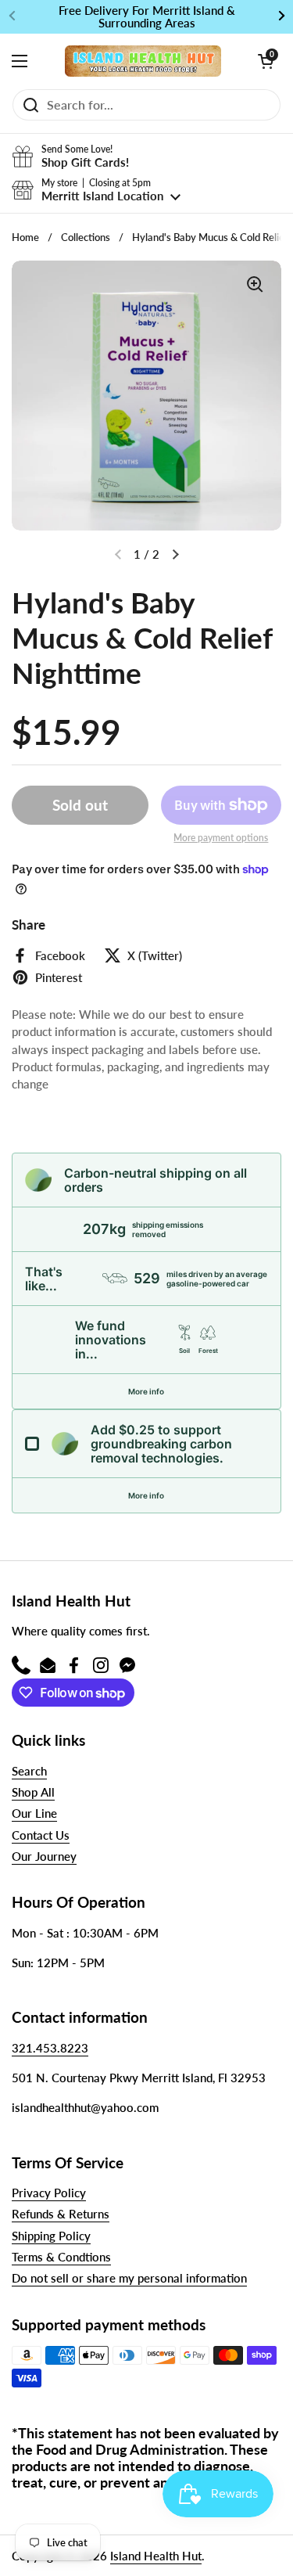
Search (29, 1771)
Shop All (33, 1792)
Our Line (34, 1813)
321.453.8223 (50, 2048)
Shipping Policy (51, 2236)
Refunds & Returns (61, 2214)
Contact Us (41, 1835)
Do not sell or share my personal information (129, 2278)
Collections (86, 237)
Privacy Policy (49, 2193)
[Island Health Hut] (143, 61)
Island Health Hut (156, 2556)
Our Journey (44, 1856)
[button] (266, 61)
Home (25, 237)
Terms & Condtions (61, 2257)
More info (146, 1391)
